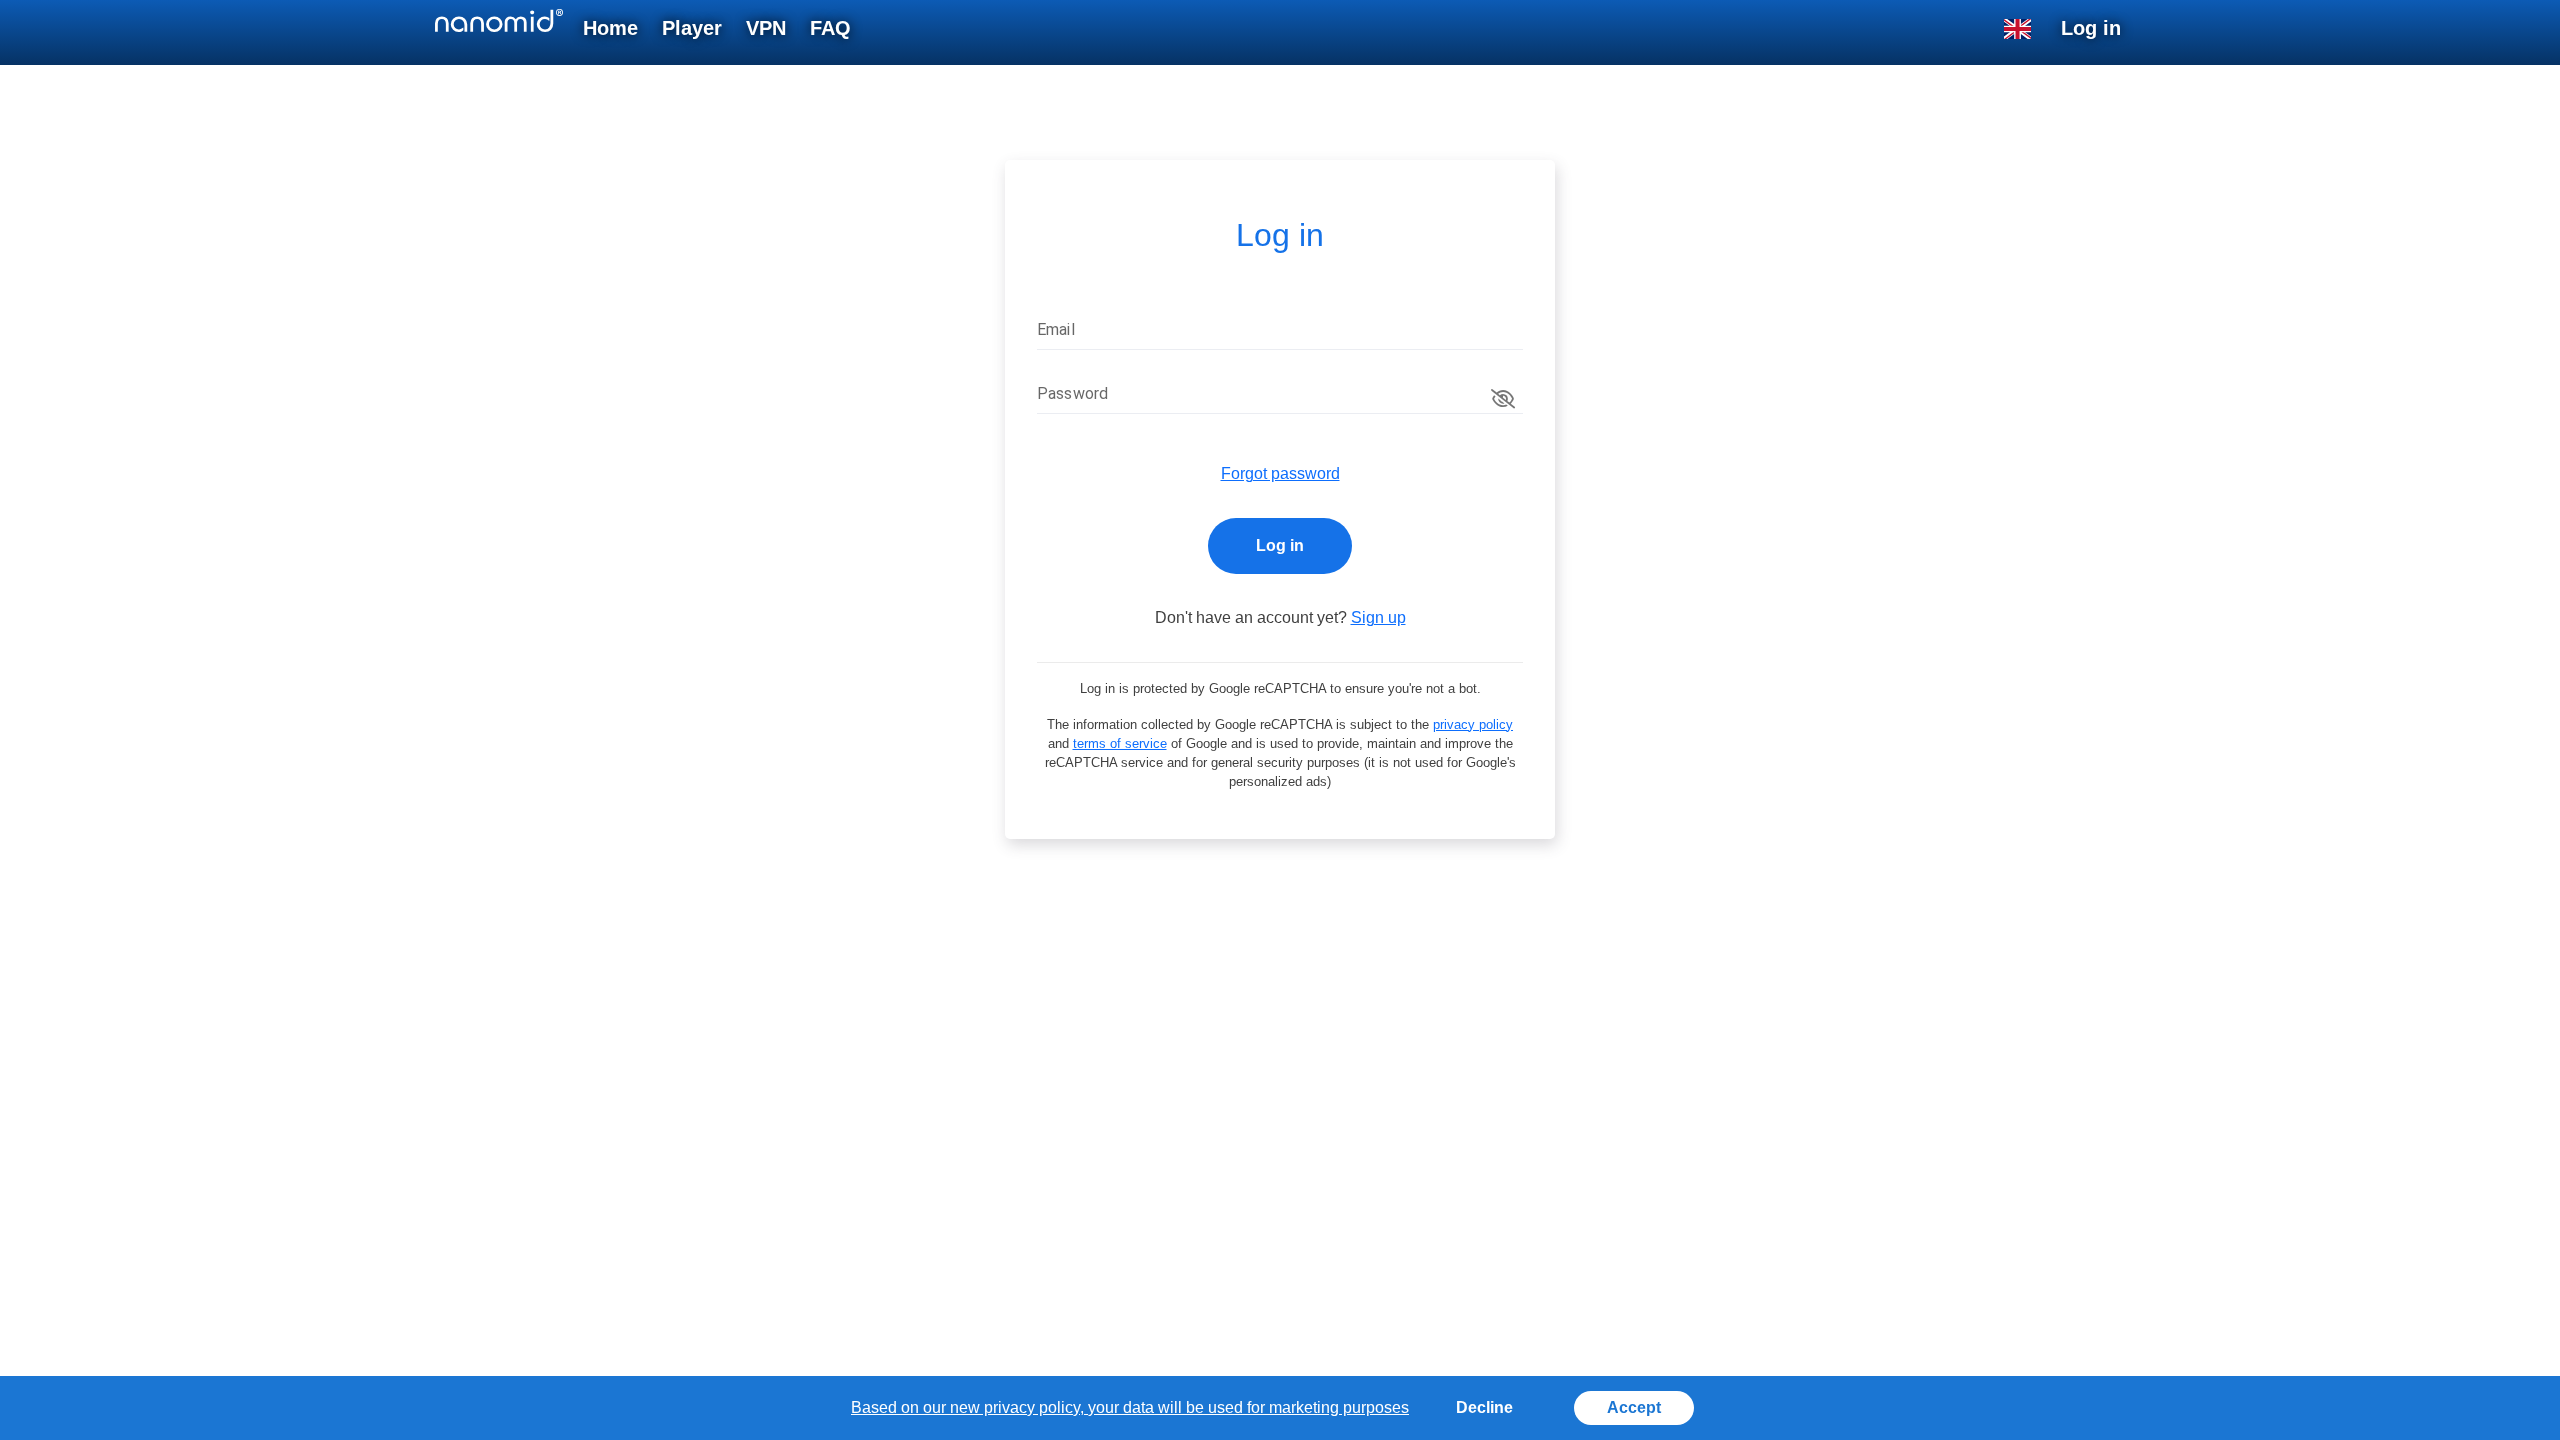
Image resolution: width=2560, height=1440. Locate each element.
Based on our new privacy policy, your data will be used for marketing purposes (1130, 1407)
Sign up (1378, 617)
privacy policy (1473, 724)
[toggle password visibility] (1503, 398)
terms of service (1120, 743)
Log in (1280, 545)
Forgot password (1280, 473)
